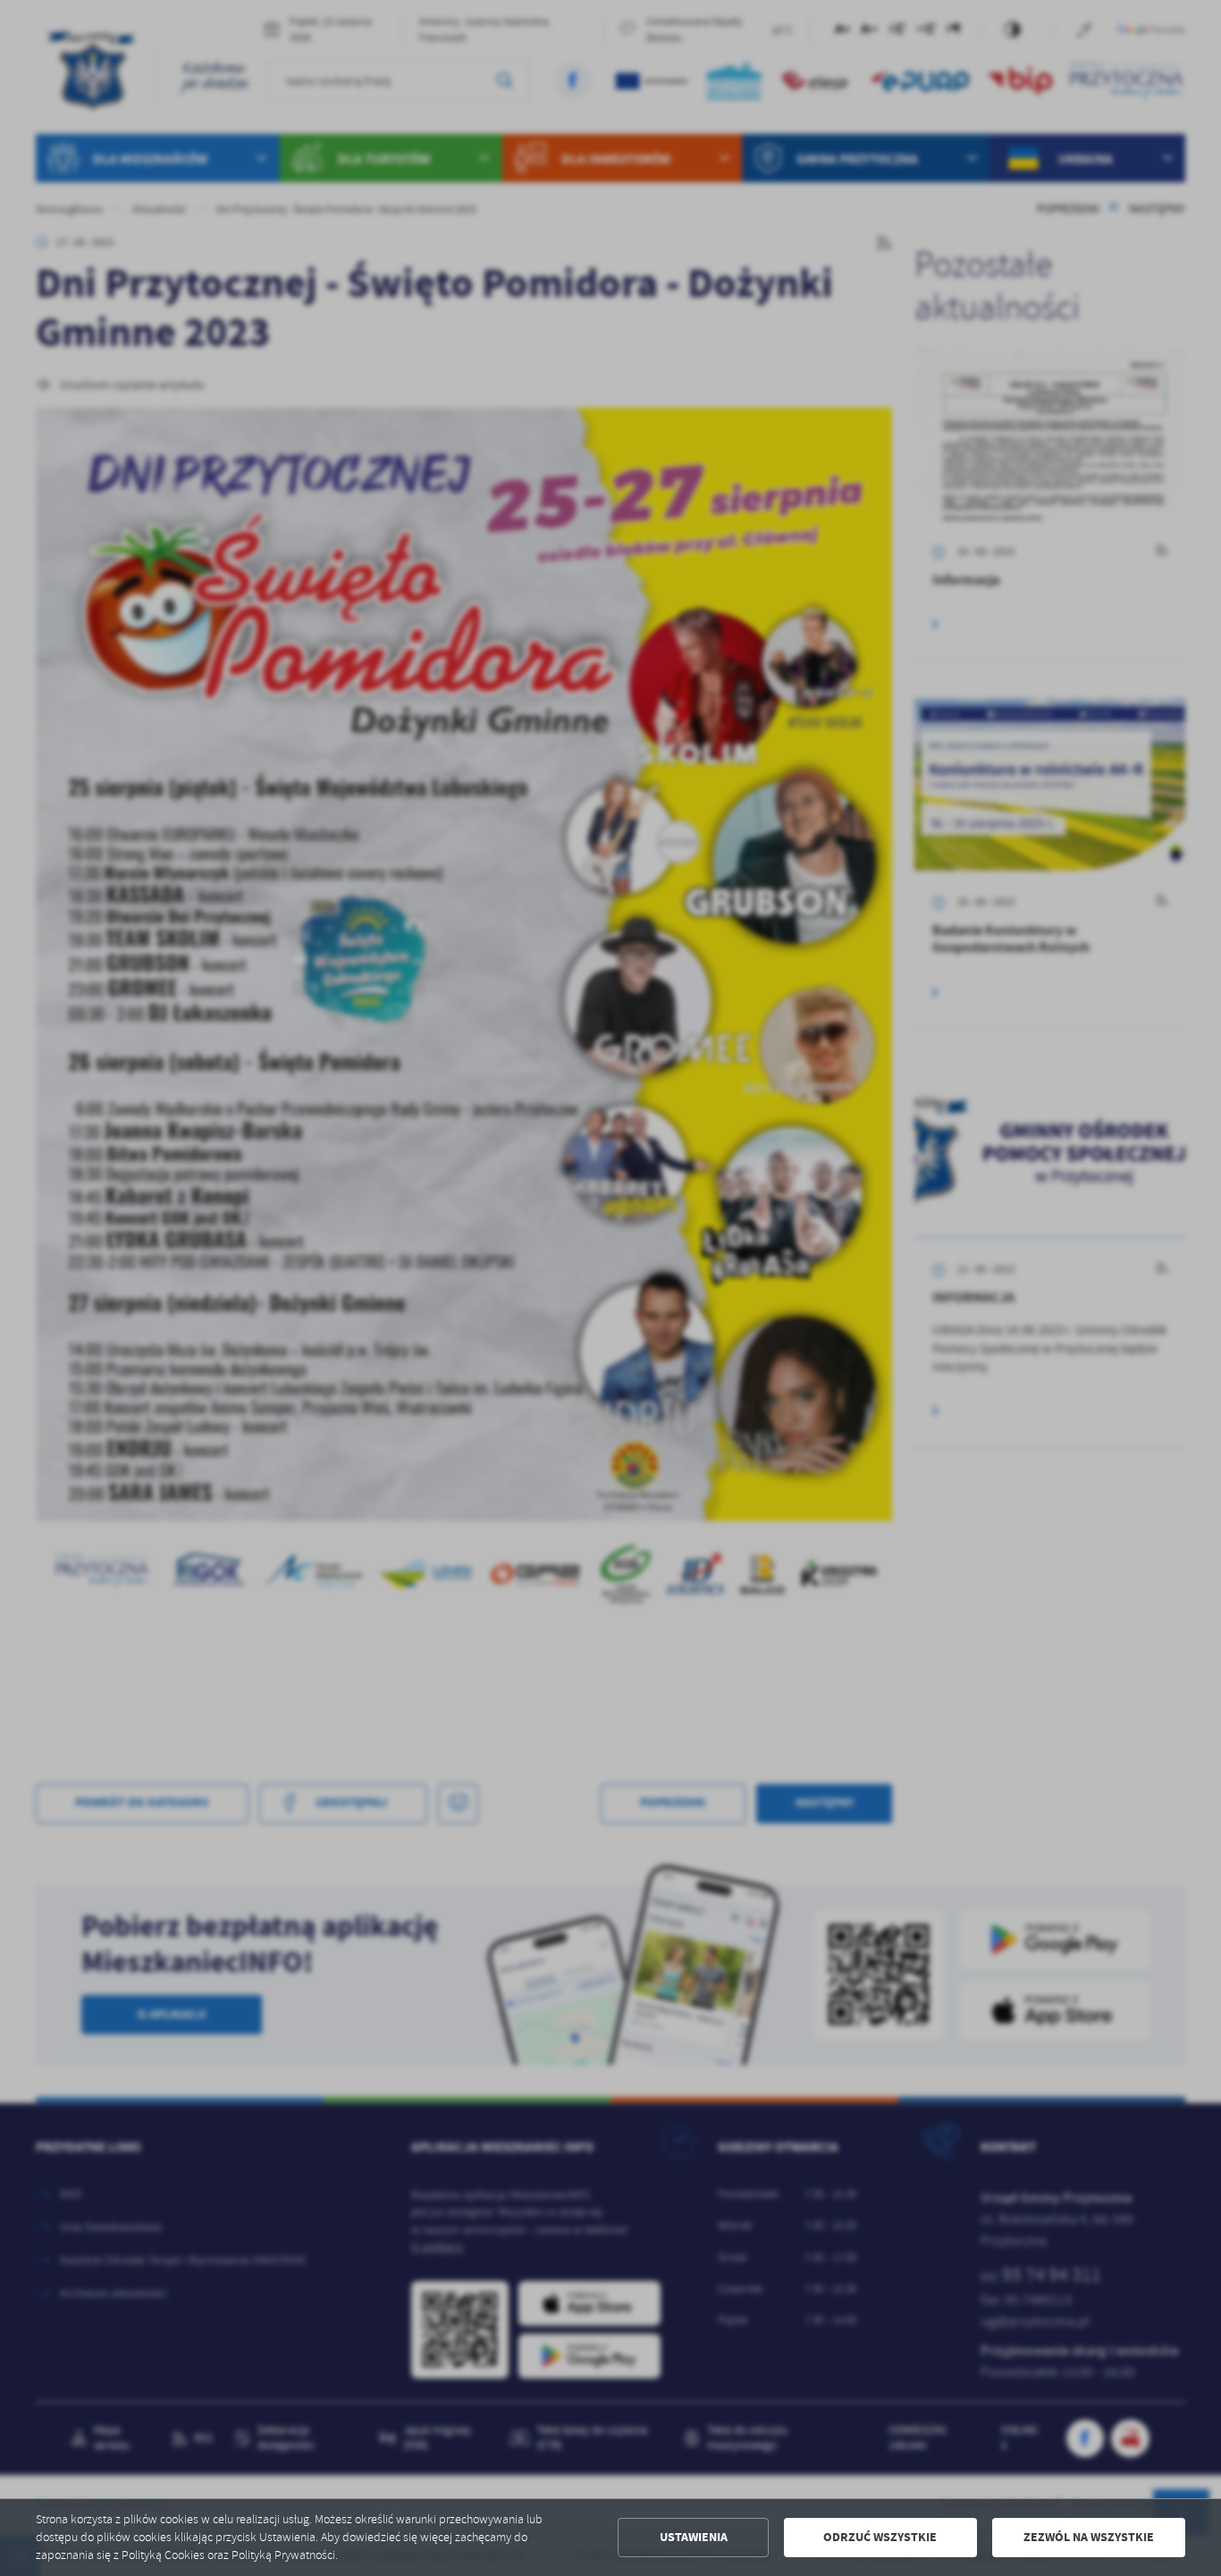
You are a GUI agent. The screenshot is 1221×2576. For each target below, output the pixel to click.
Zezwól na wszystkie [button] (1089, 2537)
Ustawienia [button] (694, 2537)
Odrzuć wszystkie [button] (880, 2537)
